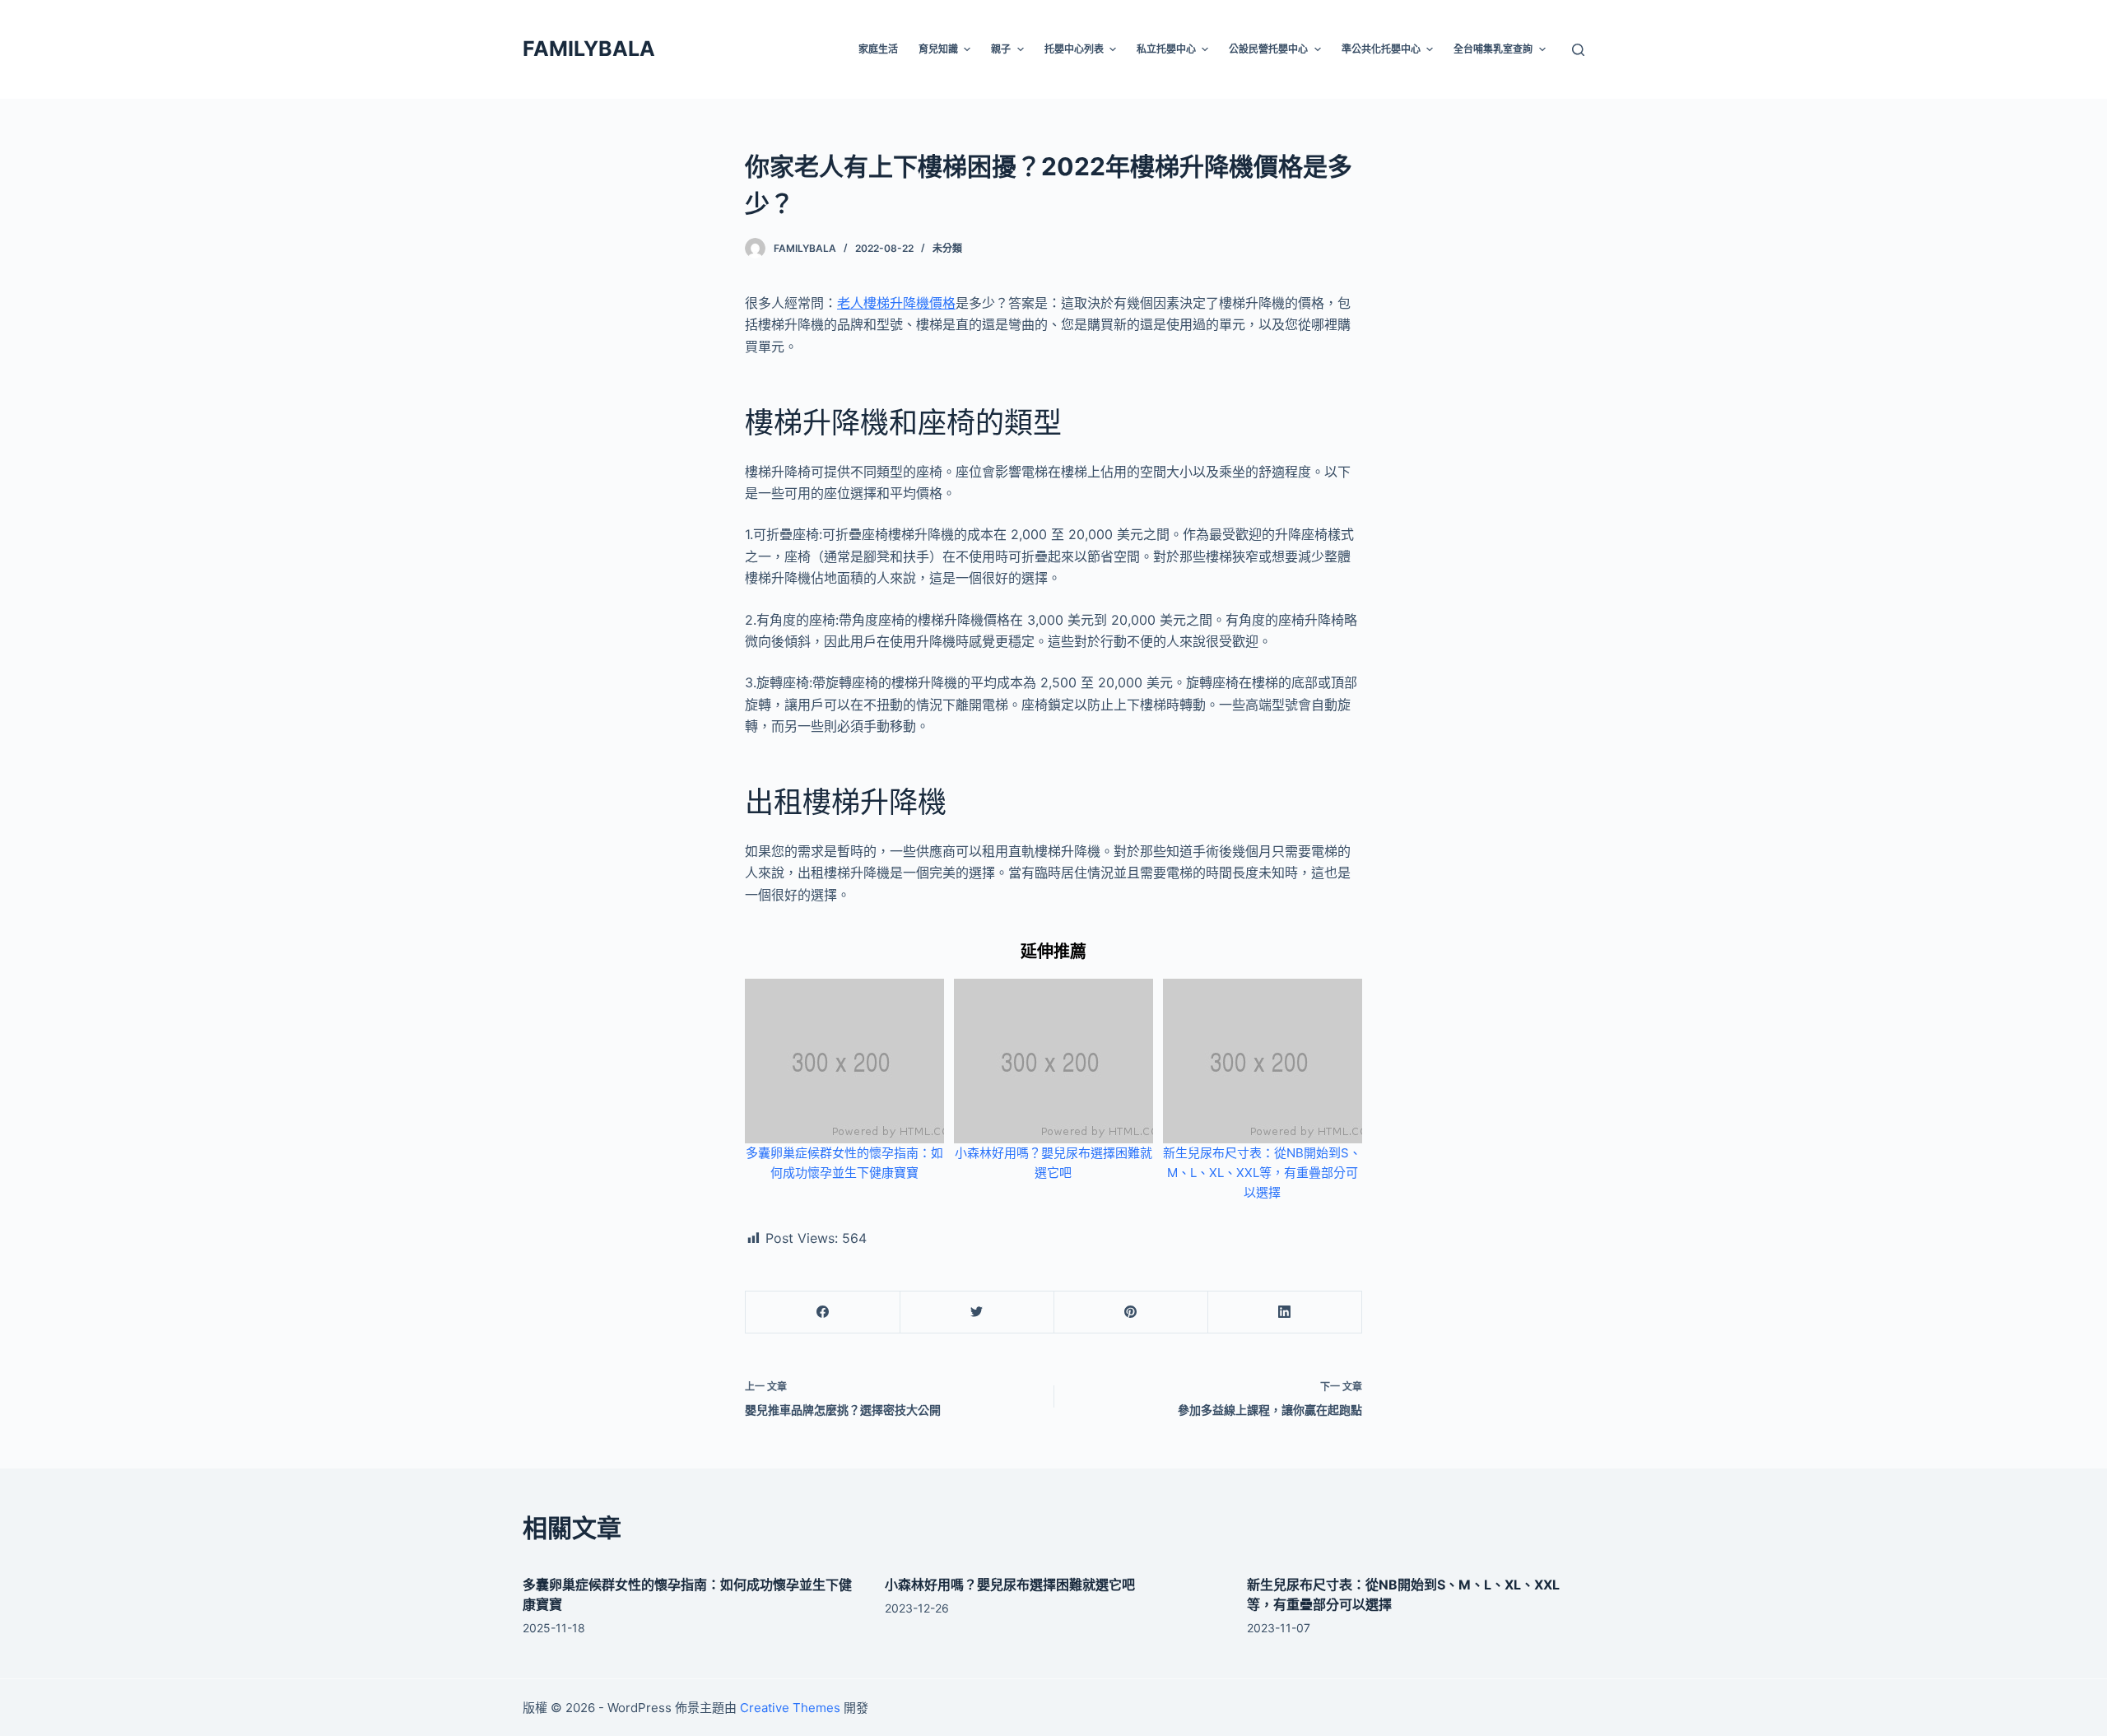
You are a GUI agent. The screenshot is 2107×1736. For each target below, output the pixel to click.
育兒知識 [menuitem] (938, 49)
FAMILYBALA (589, 49)
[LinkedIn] (1285, 1312)
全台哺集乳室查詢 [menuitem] (1493, 49)
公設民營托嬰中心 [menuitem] (1268, 49)
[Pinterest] (1131, 1312)
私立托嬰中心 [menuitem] (1166, 49)
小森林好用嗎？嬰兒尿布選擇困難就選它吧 (1010, 1585)
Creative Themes (790, 1708)
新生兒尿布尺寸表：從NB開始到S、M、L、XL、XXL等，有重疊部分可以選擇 (1262, 1173)
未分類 (947, 248)
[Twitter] (977, 1312)
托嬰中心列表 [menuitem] (1074, 49)
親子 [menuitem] (1001, 49)
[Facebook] (823, 1312)
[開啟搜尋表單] (1578, 50)
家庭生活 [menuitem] (878, 49)
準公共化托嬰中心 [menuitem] (1381, 49)
